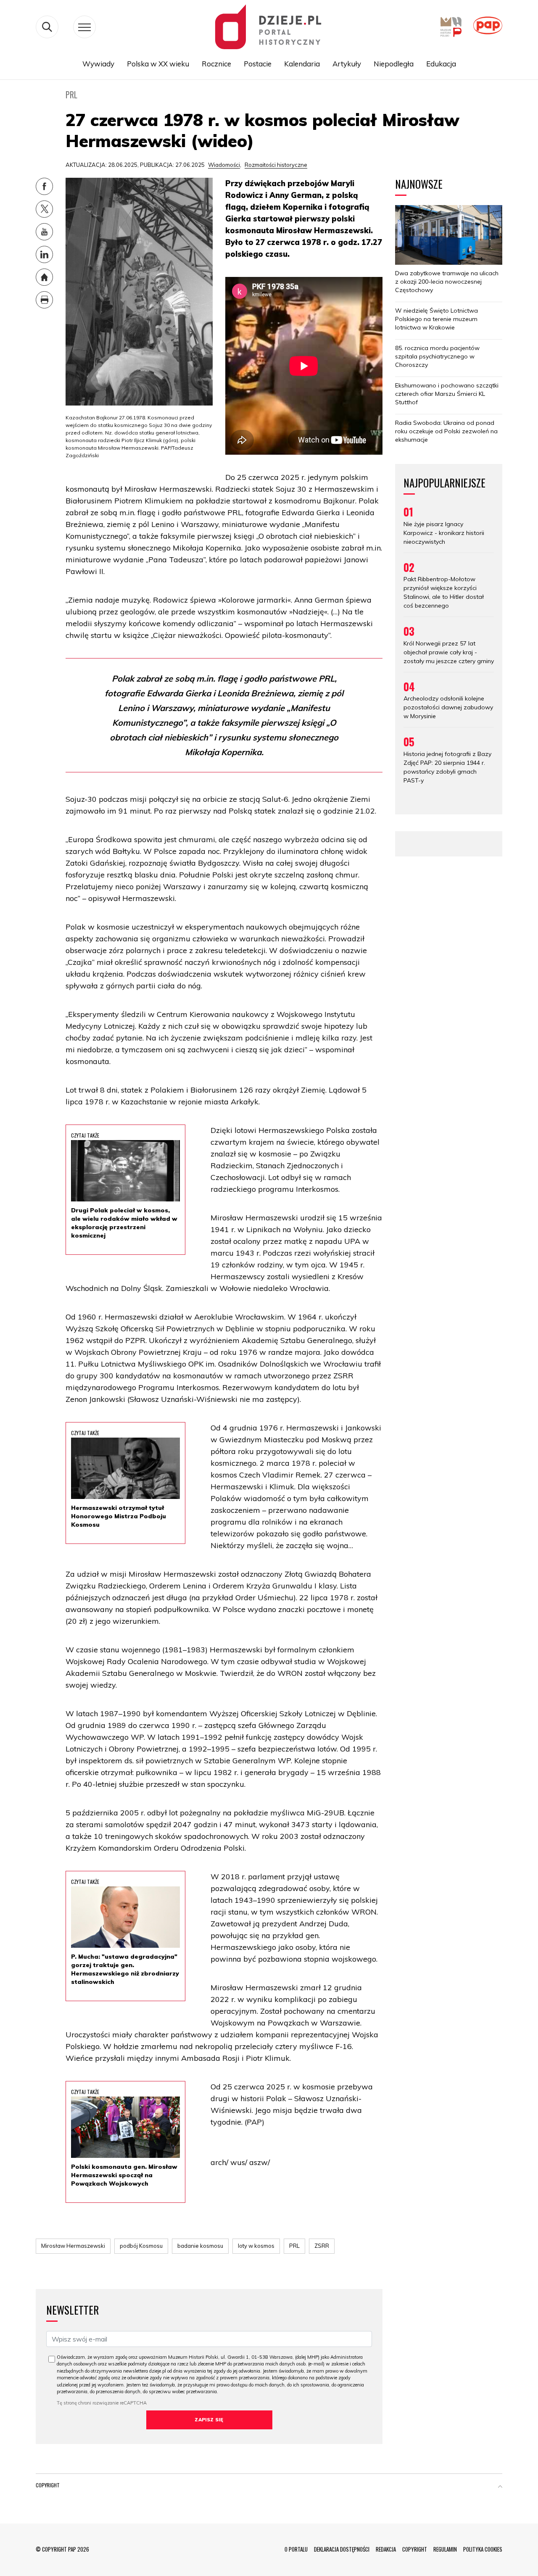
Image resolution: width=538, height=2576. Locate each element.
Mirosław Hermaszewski (73, 2246)
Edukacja (441, 64)
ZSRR (322, 2246)
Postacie (258, 64)
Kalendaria (302, 64)
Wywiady (98, 64)
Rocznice (216, 64)
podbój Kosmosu (141, 2246)
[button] (500, 2487)
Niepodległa (394, 64)
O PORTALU (296, 2549)
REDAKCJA (386, 2549)
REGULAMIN (445, 2549)
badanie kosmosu (200, 2246)
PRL (294, 2246)
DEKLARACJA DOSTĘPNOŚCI (342, 2549)
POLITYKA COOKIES (483, 2549)
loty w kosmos (256, 2246)
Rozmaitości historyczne (276, 165)
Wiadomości (224, 165)
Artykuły (347, 64)
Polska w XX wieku (158, 64)
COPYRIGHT (415, 2549)
